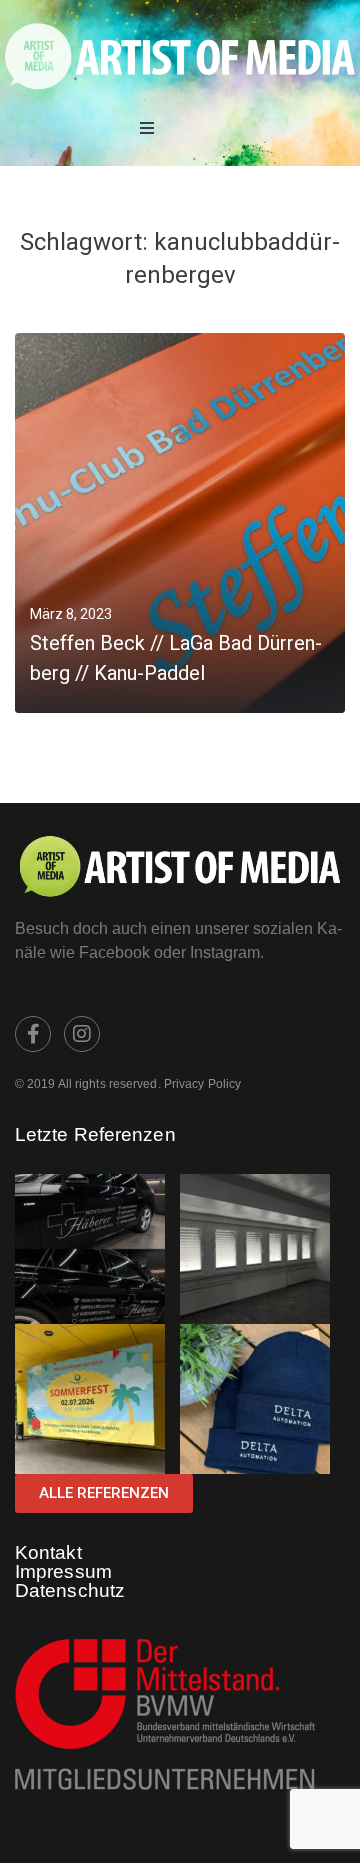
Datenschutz (70, 1590)
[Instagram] (82, 1034)
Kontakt (48, 1552)
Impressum (63, 1571)
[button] (147, 128)
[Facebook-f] (33, 1034)
